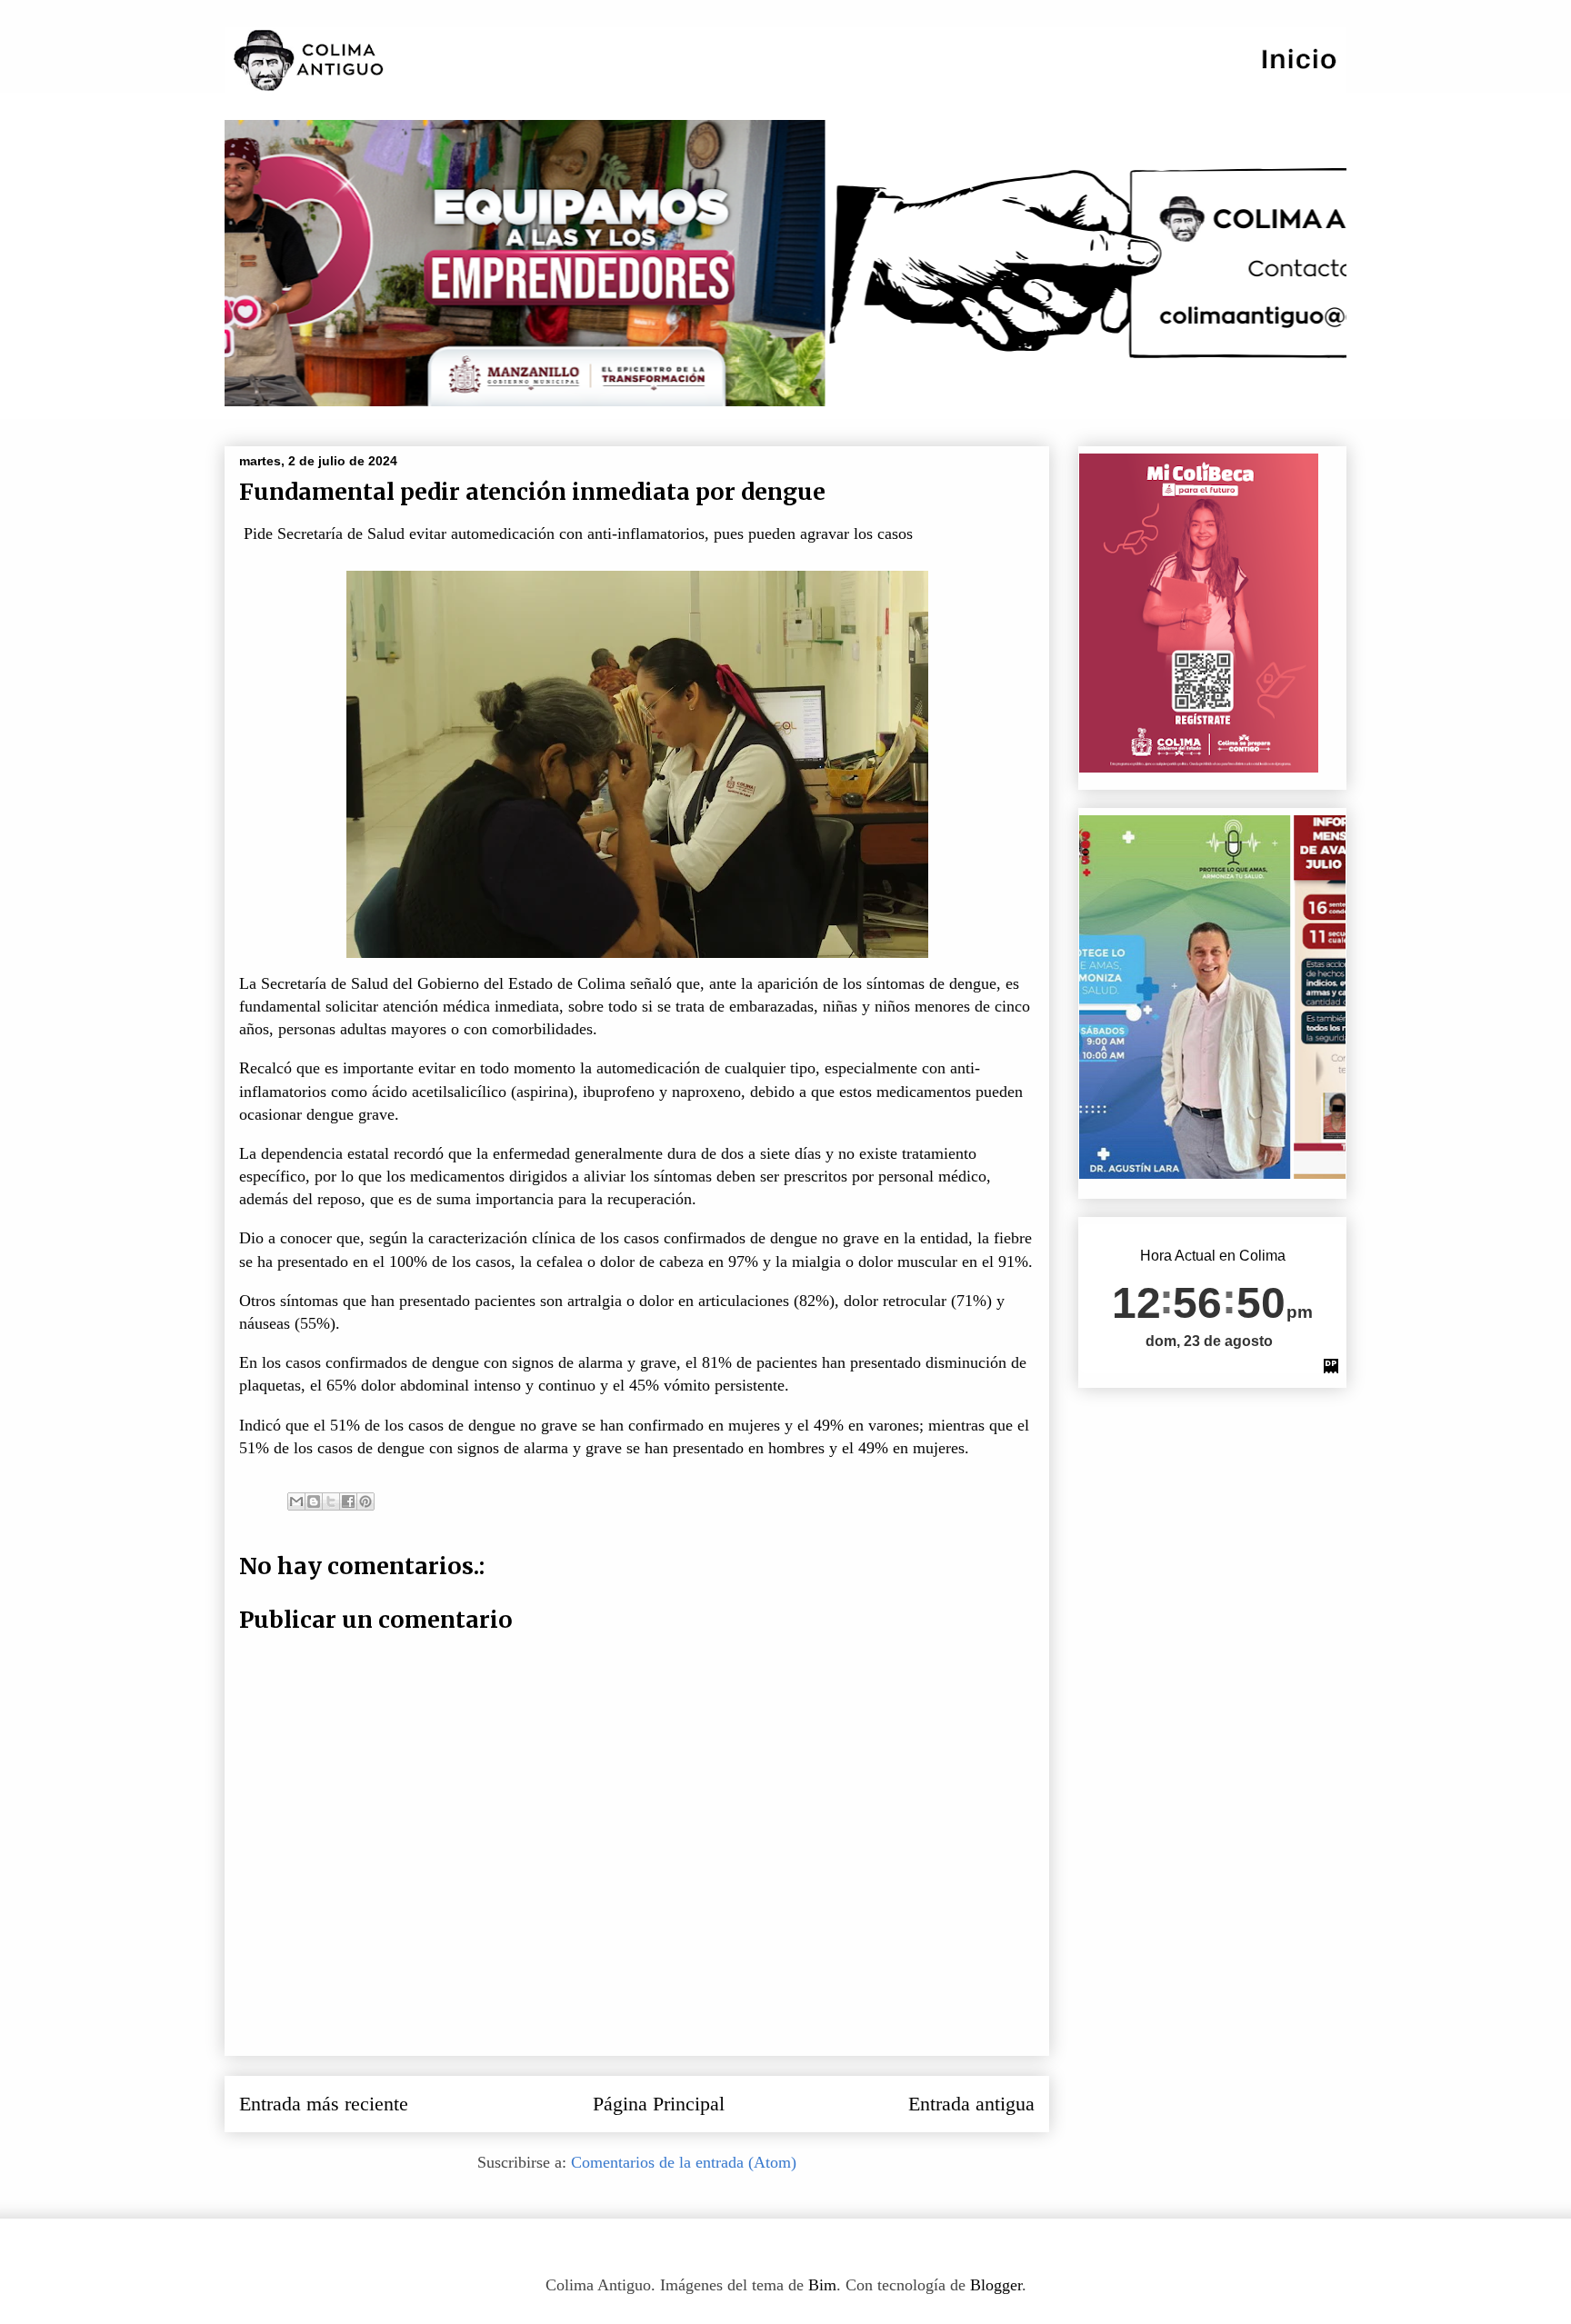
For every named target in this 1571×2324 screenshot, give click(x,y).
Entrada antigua (971, 2104)
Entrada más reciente (324, 2104)
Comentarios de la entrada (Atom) (684, 2162)
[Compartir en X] (331, 1501)
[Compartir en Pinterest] (365, 1501)
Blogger (996, 2285)
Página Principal (659, 2104)
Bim (822, 2285)
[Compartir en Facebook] (348, 1501)
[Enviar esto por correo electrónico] (296, 1501)
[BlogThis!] (314, 1501)
